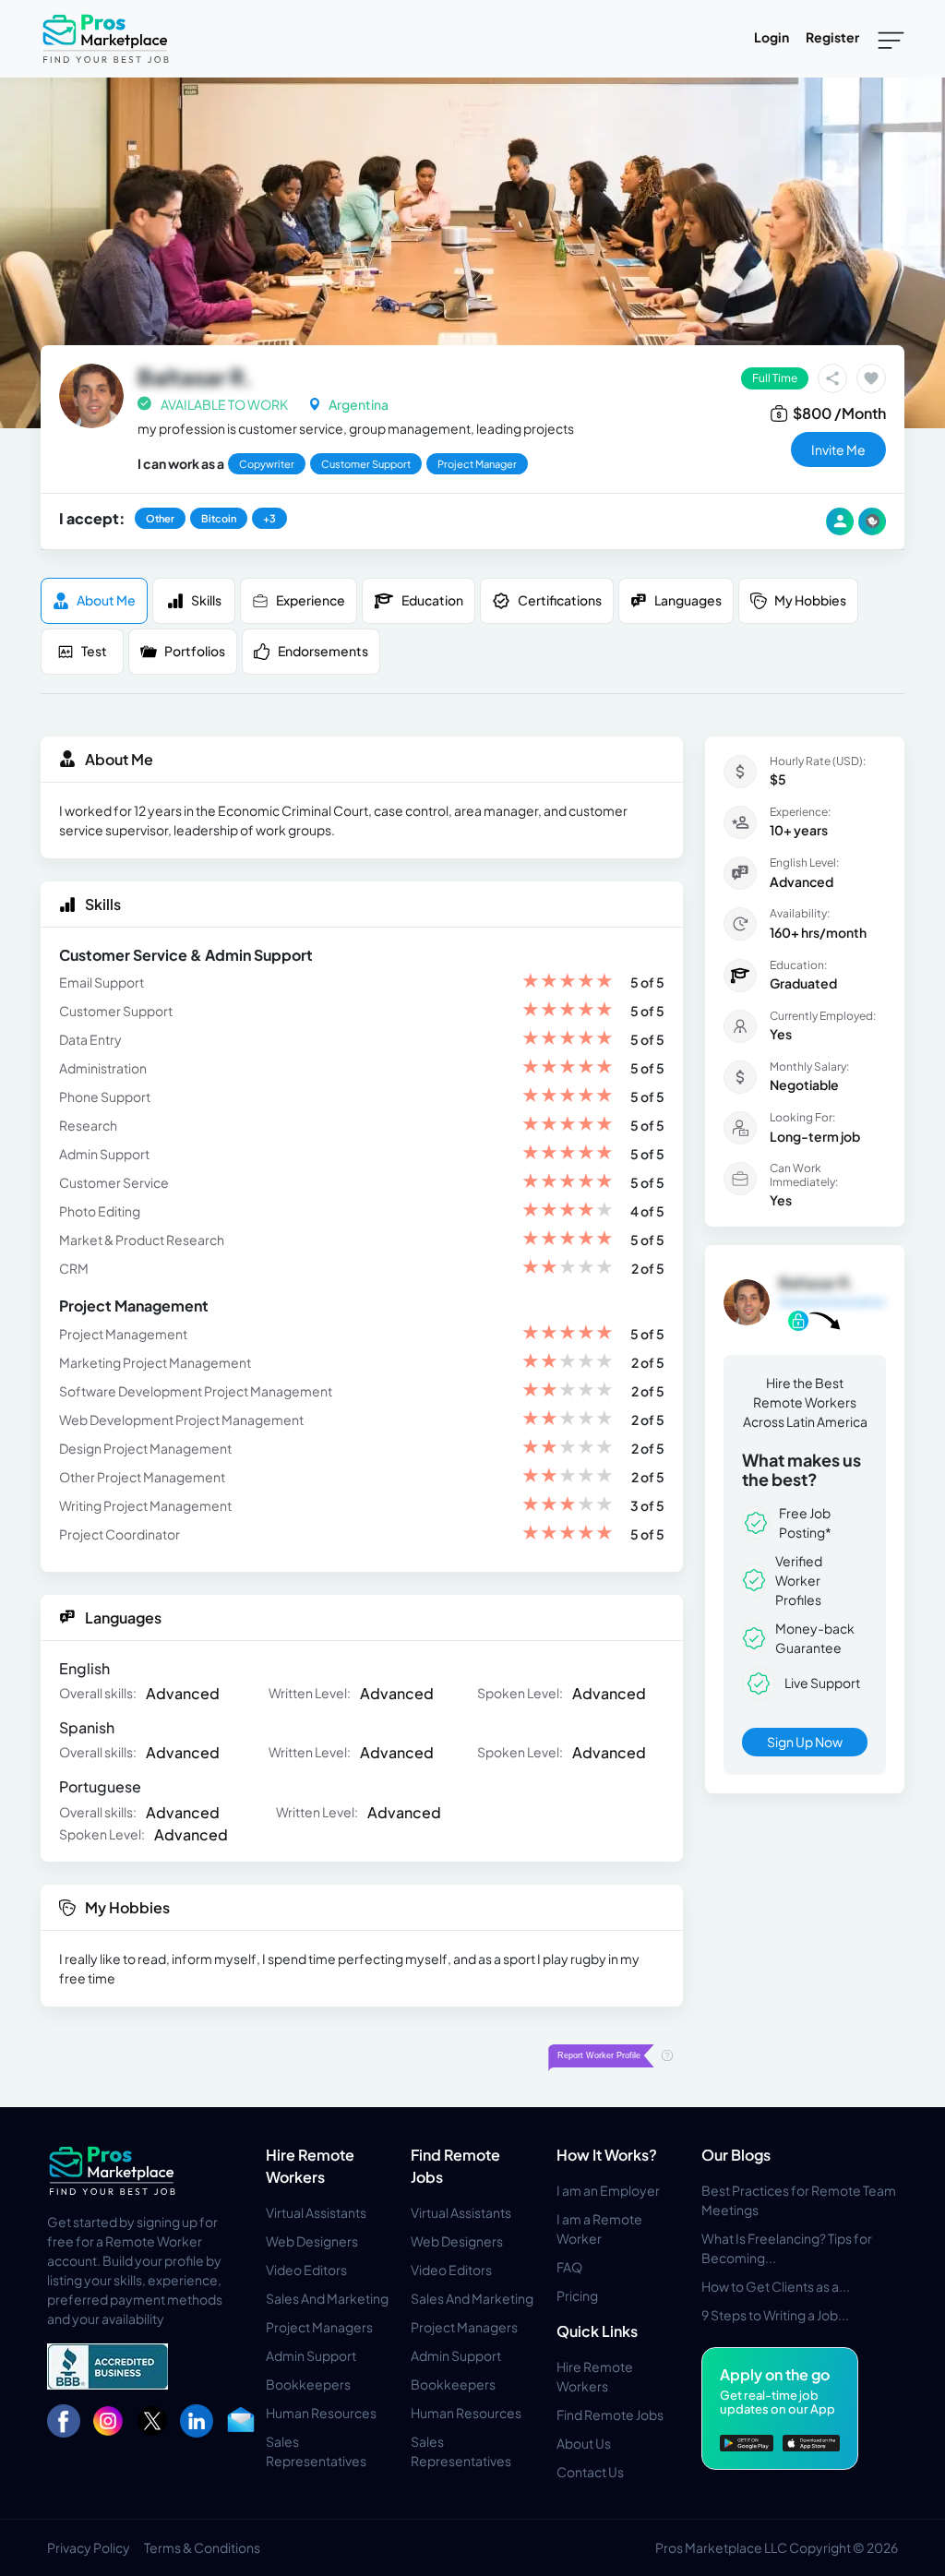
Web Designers (312, 2241)
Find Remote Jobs (610, 2414)
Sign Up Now (805, 1742)
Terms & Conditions (202, 2547)
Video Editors (306, 2270)
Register (832, 37)
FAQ (569, 2267)
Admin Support (311, 2355)
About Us (584, 2443)
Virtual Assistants (316, 2212)
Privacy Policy (89, 2547)
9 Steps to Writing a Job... (775, 2315)
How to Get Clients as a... (776, 2286)
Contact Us (590, 2472)
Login (772, 37)
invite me (838, 449)
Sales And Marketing (327, 2298)
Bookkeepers (308, 2384)
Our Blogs (736, 2155)
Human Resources (321, 2413)
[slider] (568, 982)
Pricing (577, 2295)
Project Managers (319, 2327)
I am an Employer (608, 2190)
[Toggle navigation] (891, 39)
